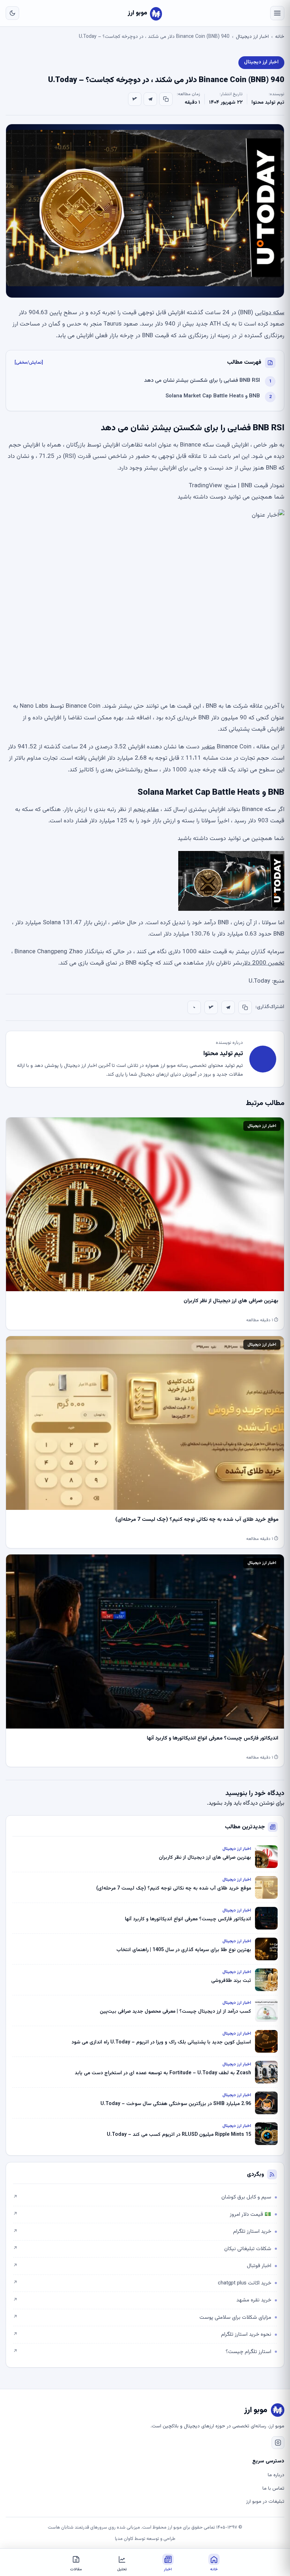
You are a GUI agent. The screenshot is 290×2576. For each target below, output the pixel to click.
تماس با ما (273, 2489)
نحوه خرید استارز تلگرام (142, 2334)
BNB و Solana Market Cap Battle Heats (213, 396)
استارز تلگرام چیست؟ (142, 2352)
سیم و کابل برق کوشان (142, 2197)
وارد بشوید (220, 1803)
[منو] (277, 13)
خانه (280, 37)
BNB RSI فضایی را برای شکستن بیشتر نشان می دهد (202, 381)
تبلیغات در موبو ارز (265, 2502)
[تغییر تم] (12, 13)
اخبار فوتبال (142, 2266)
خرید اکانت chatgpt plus (142, 2283)
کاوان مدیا (124, 2539)
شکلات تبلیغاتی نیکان (142, 2249)
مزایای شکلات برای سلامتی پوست (142, 2318)
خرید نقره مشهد (142, 2300)
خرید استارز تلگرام (142, 2232)
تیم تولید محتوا (268, 103)
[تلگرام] (150, 99)
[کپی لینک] (166, 99)
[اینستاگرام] (278, 2443)
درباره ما (276, 2475)
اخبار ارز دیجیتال (252, 37)
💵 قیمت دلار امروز (142, 2215)
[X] (135, 99)
